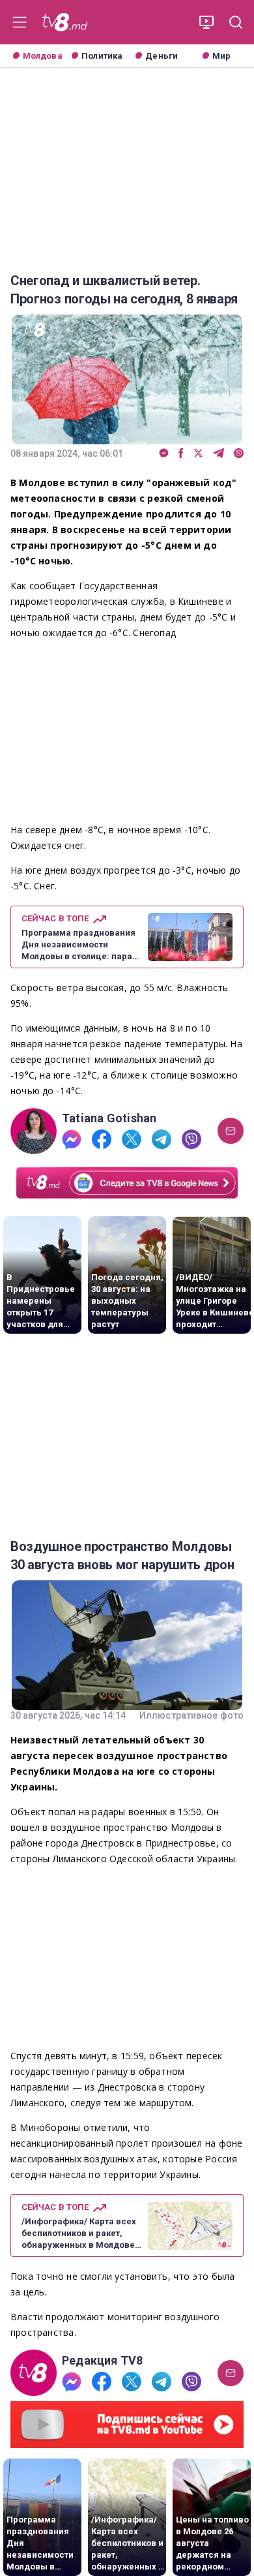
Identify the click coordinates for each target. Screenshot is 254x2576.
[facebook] (181, 454)
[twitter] (198, 454)
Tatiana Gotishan (109, 1118)
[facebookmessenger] (164, 454)
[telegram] (219, 454)
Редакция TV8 (103, 2361)
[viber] (239, 454)
